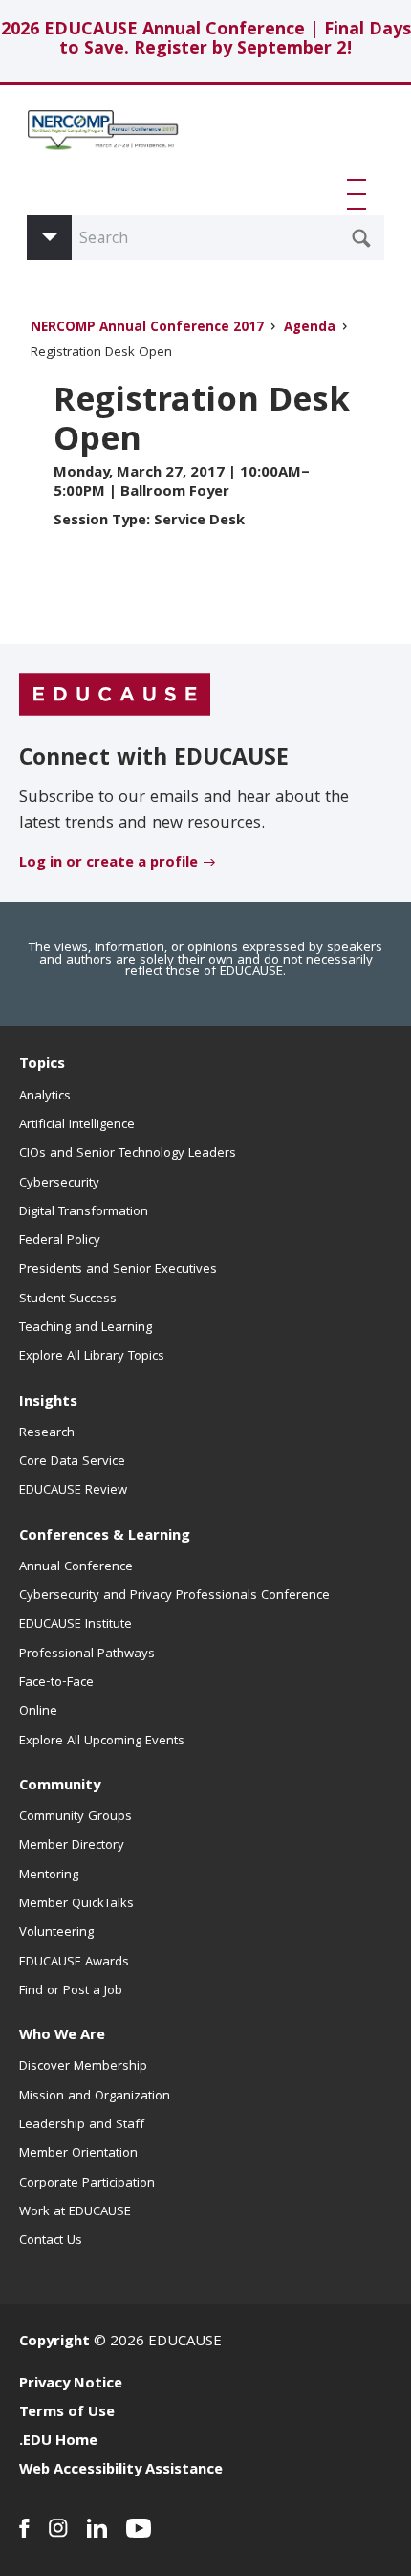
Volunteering (56, 1933)
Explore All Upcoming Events (102, 1742)
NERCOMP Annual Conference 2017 (147, 329)
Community (60, 1787)
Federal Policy (60, 1241)
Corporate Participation (87, 2184)
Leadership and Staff (82, 2125)
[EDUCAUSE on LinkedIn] (97, 2528)
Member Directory (72, 1846)
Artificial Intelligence (77, 1125)
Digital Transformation (84, 1212)
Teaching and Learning (86, 1328)
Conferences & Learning (105, 1537)
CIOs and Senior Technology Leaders (128, 1154)
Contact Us (51, 2241)
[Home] (103, 139)
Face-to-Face (56, 1683)
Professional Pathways (87, 1654)
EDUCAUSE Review (73, 1491)
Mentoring (49, 1876)
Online (38, 1712)
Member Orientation (78, 2154)
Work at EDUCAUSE (75, 2212)
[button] (360, 194)
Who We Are (62, 2036)
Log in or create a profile (108, 864)
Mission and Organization (95, 2097)
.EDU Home (58, 2442)
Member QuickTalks (76, 1904)
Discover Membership (83, 2067)
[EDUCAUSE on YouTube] (139, 2528)
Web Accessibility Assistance (121, 2471)
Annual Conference (76, 1567)
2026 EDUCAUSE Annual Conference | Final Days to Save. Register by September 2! (206, 41)
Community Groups (76, 1817)
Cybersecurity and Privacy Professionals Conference (174, 1596)
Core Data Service (72, 1462)
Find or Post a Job (71, 1991)
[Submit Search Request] (361, 238)
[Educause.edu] (115, 696)
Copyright (54, 2343)
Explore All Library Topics (92, 1357)
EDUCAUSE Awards (74, 1963)
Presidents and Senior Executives (118, 1270)
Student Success (68, 1299)
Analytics (45, 1097)
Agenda (310, 329)
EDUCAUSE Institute (76, 1625)
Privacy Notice (71, 2385)
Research (47, 1433)
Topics (42, 1065)
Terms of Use (67, 2413)
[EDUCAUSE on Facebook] (24, 2528)
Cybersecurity (59, 1184)
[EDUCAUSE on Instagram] (58, 2528)
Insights (48, 1403)
